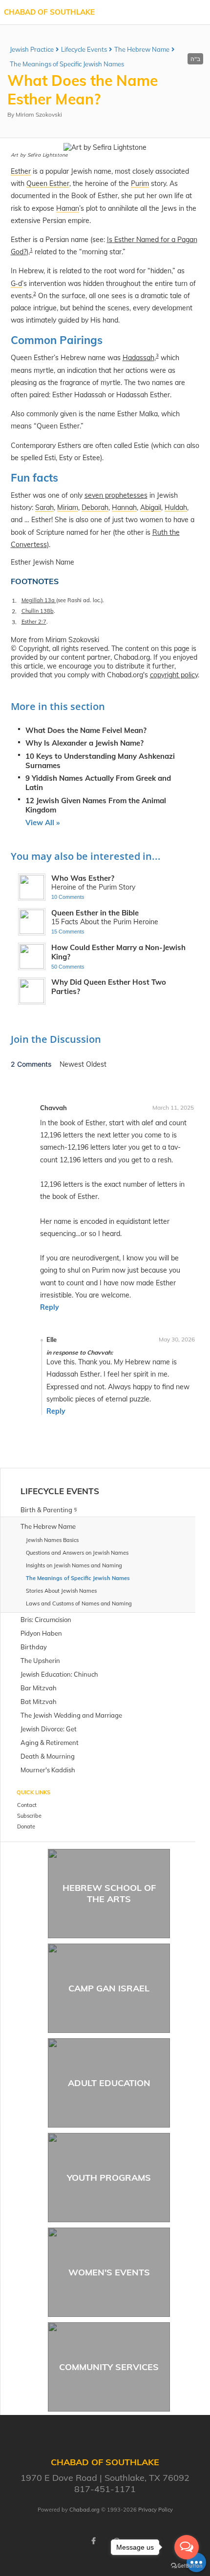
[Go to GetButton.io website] (187, 2566)
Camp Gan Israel (109, 1988)
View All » (42, 822)
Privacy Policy (156, 2510)
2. (14, 611)
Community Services (109, 2367)
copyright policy (174, 675)
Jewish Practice (32, 49)
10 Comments (68, 897)
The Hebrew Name (142, 49)
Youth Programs (109, 2178)
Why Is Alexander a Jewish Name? (84, 743)
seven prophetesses (116, 495)
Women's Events (109, 2272)
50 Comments (68, 967)
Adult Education (109, 2083)
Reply (50, 1307)
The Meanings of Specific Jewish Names (67, 64)
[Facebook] (93, 2541)
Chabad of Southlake (49, 12)
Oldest (96, 1064)
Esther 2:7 (34, 622)
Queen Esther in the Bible (95, 913)
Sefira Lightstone (48, 155)
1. (14, 600)
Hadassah (138, 358)
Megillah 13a (39, 600)
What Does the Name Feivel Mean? (86, 730)
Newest (73, 1064)
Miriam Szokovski (39, 114)
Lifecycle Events (84, 49)
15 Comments (68, 932)
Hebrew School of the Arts (109, 1893)
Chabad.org (84, 2510)
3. (14, 622)
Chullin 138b (38, 611)
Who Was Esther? (83, 878)
